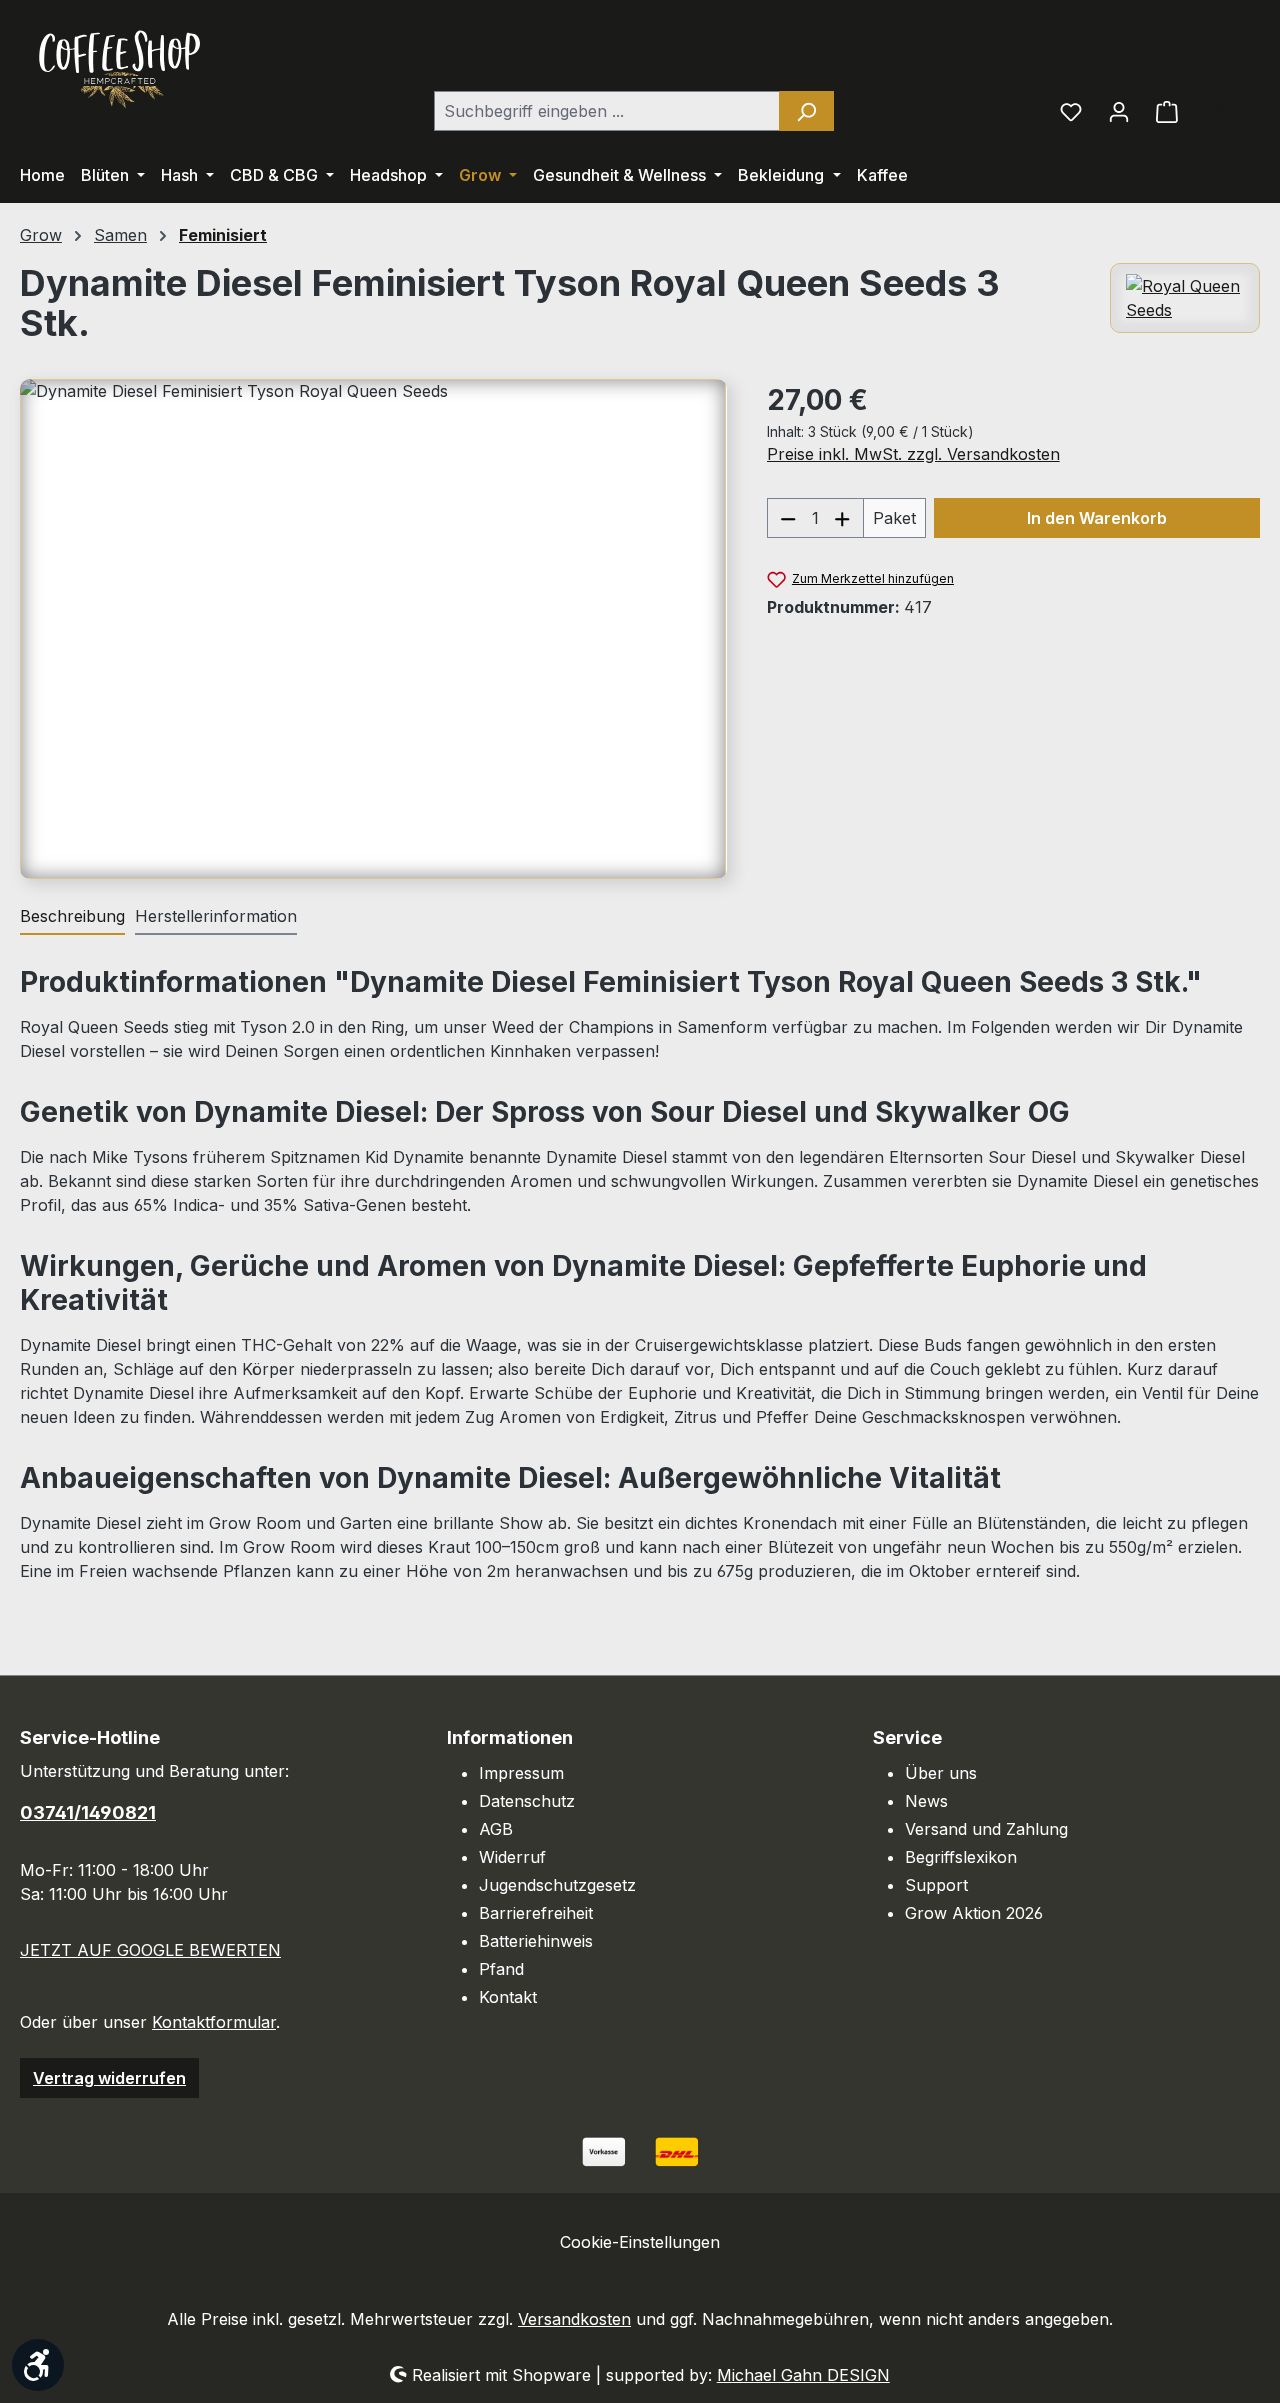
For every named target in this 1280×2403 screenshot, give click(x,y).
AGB (496, 1829)
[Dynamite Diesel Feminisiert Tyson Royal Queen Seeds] (373, 629)
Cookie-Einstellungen (640, 2242)
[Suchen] (806, 111)
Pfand (501, 1969)
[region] (373, 629)
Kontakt (508, 1997)
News (926, 1801)
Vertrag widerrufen (109, 2078)
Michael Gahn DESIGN (803, 2375)
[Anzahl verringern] (788, 518)
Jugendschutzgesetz (557, 1885)
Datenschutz (527, 1801)
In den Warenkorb (1097, 518)
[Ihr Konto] (1119, 111)
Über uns (941, 1773)
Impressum (521, 1773)
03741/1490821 (88, 1812)
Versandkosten (574, 2319)
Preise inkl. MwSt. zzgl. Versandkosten (913, 454)
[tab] (72, 917)
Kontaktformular (214, 2022)
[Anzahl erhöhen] (843, 518)
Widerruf (512, 1857)
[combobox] (607, 111)
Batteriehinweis (536, 1941)
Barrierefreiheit (536, 1913)
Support (936, 1885)
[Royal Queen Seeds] (1185, 298)
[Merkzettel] (1071, 111)
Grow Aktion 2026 (974, 1913)
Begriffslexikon (961, 1857)
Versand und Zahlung (986, 1829)
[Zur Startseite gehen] (120, 67)
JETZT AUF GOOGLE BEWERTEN (150, 1950)
